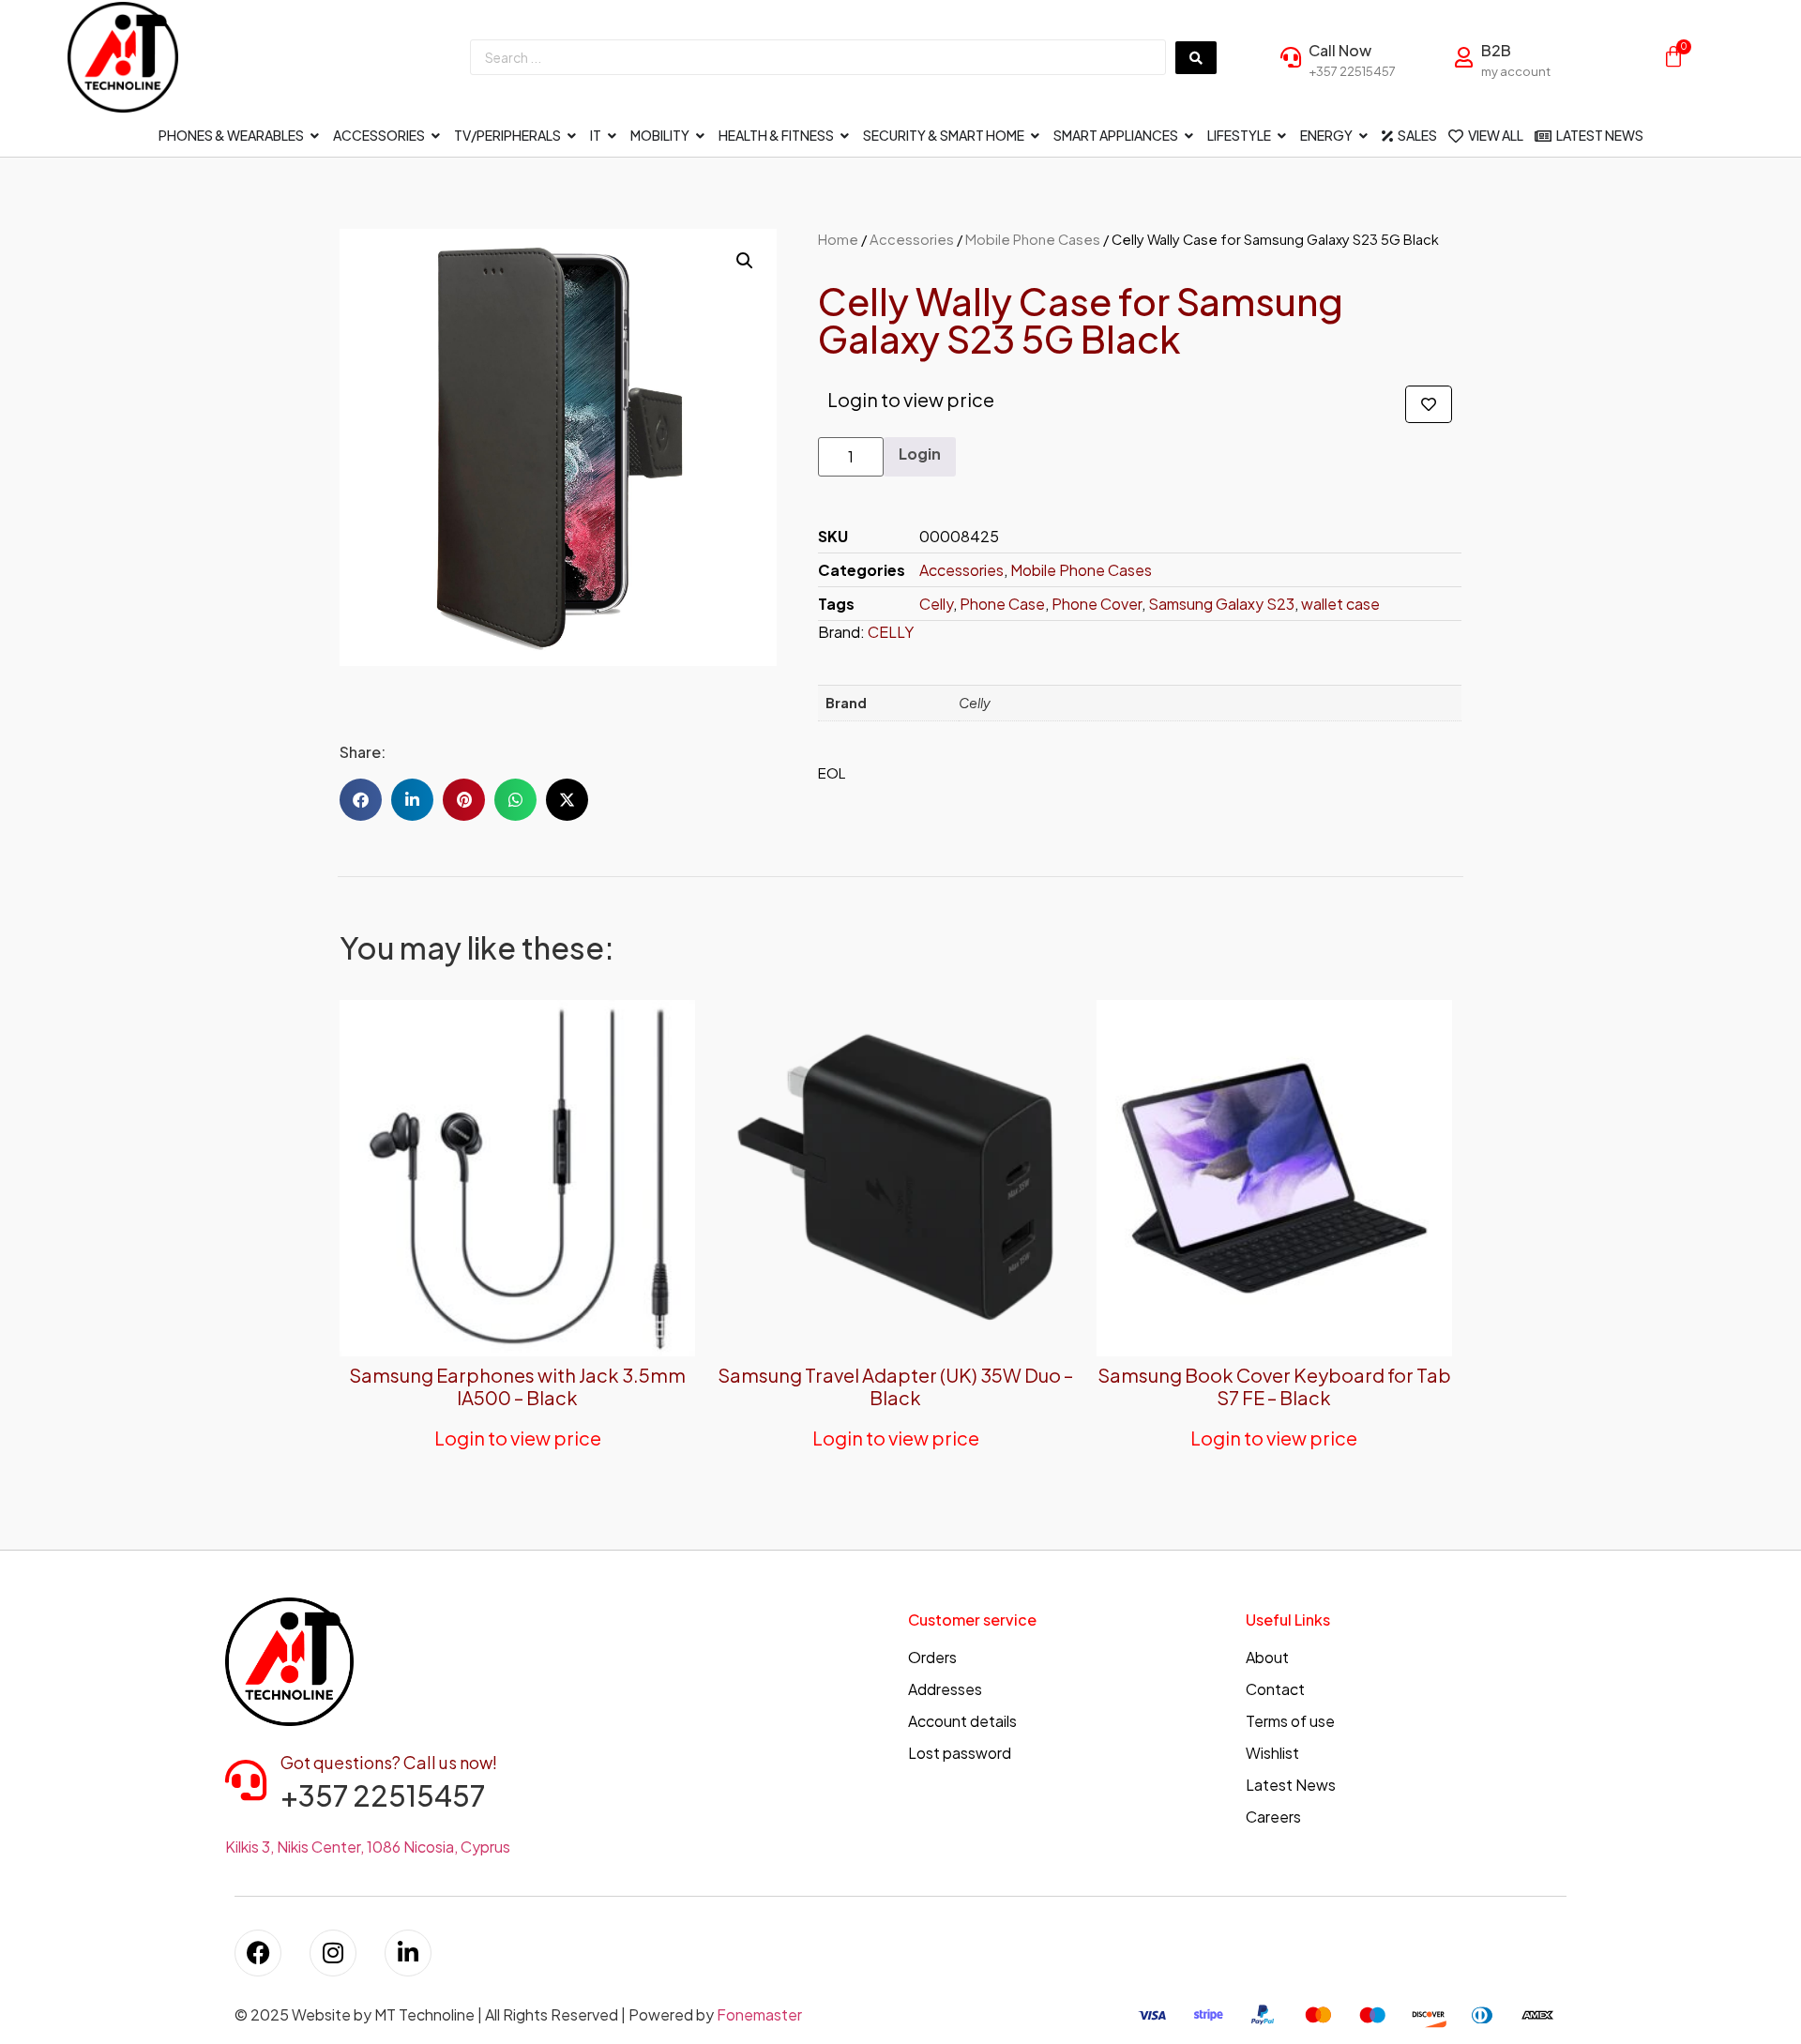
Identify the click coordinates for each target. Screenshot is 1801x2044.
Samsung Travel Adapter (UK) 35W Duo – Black (895, 1386)
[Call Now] (1291, 57)
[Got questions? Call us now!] (246, 1780)
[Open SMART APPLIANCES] (1189, 136)
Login (920, 454)
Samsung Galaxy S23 (1221, 604)
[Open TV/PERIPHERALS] (572, 136)
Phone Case (1002, 604)
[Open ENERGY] (1364, 136)
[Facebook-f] (258, 1953)
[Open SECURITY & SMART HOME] (1036, 136)
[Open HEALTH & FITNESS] (845, 136)
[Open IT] (613, 136)
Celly (936, 604)
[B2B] (1463, 57)
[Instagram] (333, 1953)
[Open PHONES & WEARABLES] (315, 136)
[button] (745, 261)
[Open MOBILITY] (701, 136)
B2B (1496, 50)
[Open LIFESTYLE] (1282, 136)
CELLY (891, 632)
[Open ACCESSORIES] (436, 136)
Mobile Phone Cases (1033, 239)
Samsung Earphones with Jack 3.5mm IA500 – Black (517, 1386)
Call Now (1340, 50)
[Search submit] (1196, 58)
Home (838, 239)
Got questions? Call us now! (389, 1762)
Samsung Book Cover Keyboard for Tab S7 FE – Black (1274, 1386)
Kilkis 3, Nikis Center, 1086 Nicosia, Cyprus (368, 1847)
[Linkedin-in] (408, 1953)
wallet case (1340, 604)
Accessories (912, 239)
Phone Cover (1097, 604)
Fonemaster (759, 2014)
